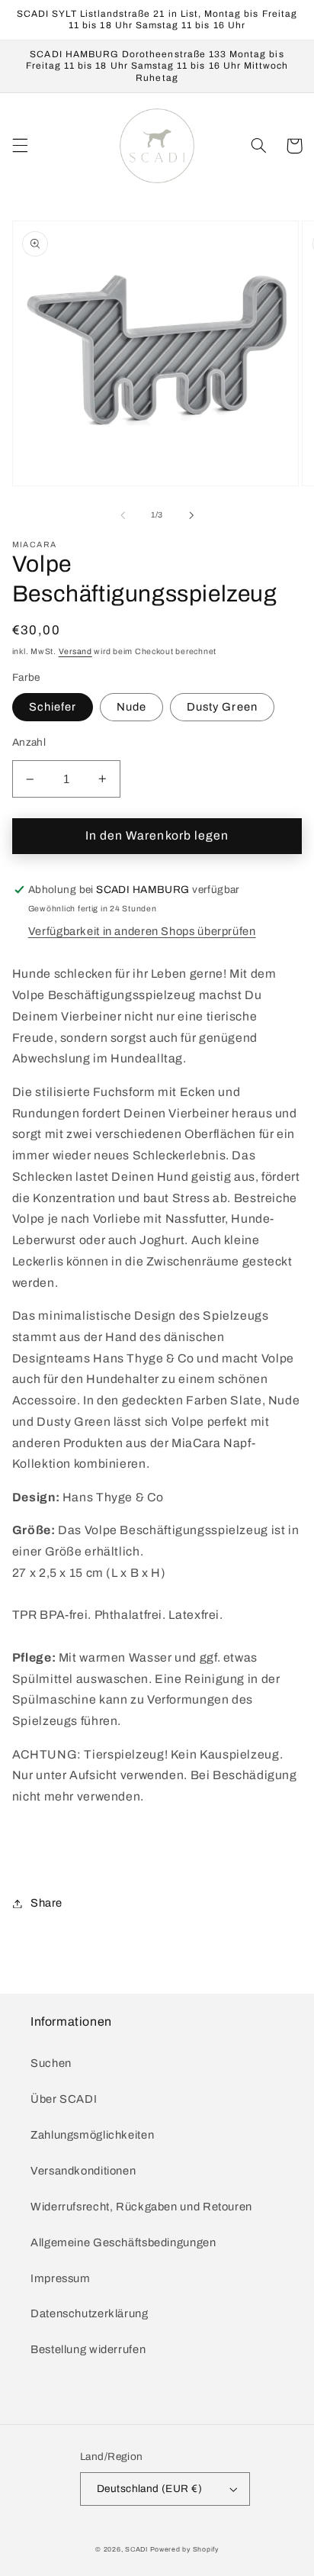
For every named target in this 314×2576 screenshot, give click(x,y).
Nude (131, 707)
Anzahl (29, 742)
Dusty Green (222, 707)
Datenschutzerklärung (90, 2313)
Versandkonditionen (83, 2171)
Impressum (61, 2278)
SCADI (136, 2549)
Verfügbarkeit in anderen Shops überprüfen (142, 931)
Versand (75, 651)
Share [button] (46, 1903)
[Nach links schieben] (123, 515)
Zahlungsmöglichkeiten (92, 2135)
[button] (20, 146)
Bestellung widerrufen (88, 2349)
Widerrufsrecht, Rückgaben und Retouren (141, 2207)
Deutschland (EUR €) (149, 2489)
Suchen (51, 2063)
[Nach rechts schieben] (191, 515)
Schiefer (53, 707)
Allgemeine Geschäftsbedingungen (123, 2242)
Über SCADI (64, 2099)
